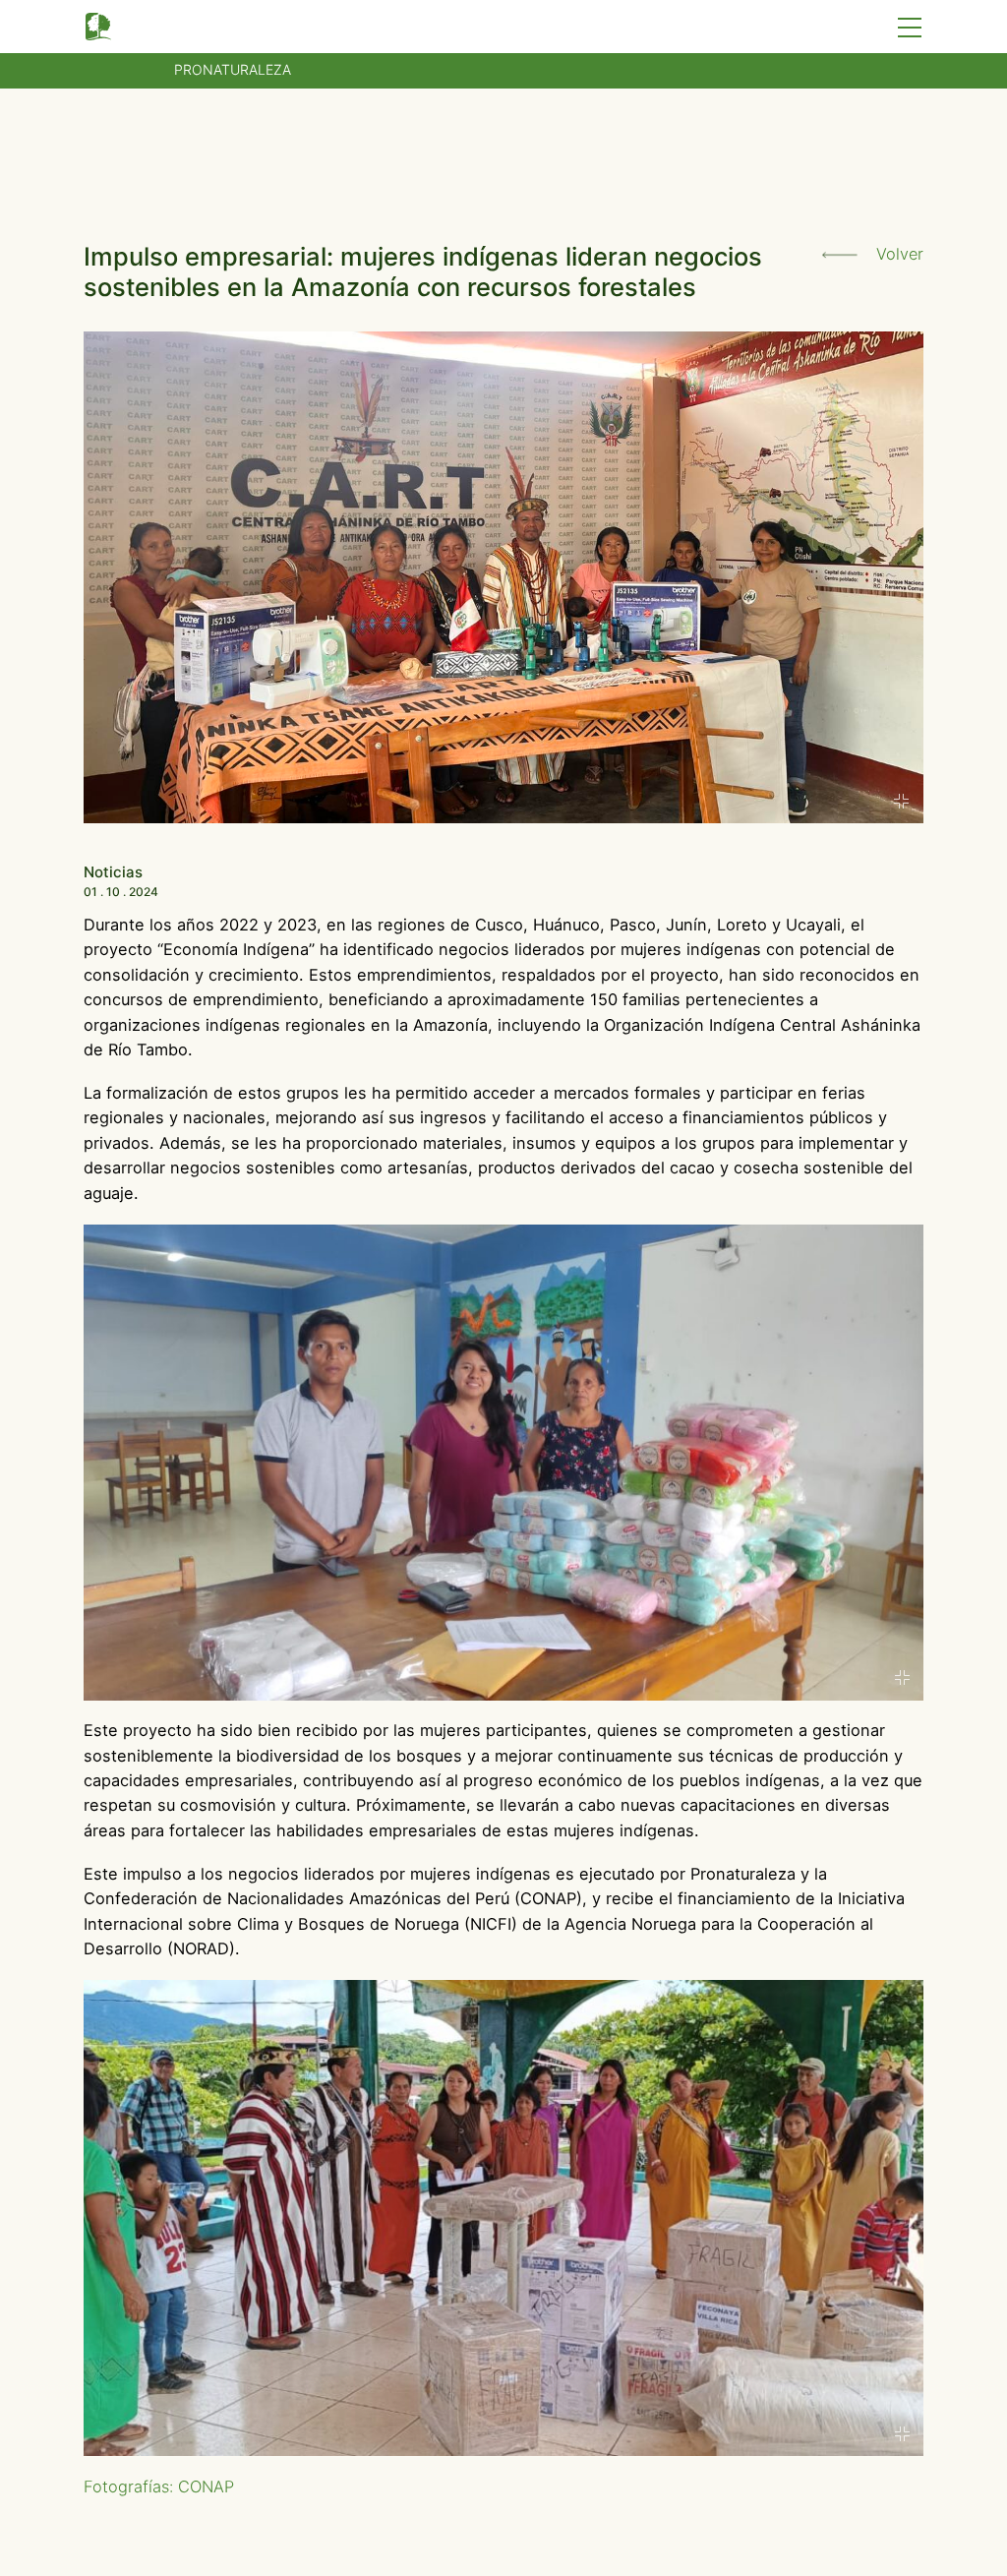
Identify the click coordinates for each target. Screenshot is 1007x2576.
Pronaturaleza (233, 69)
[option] (504, 1463)
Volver (897, 254)
